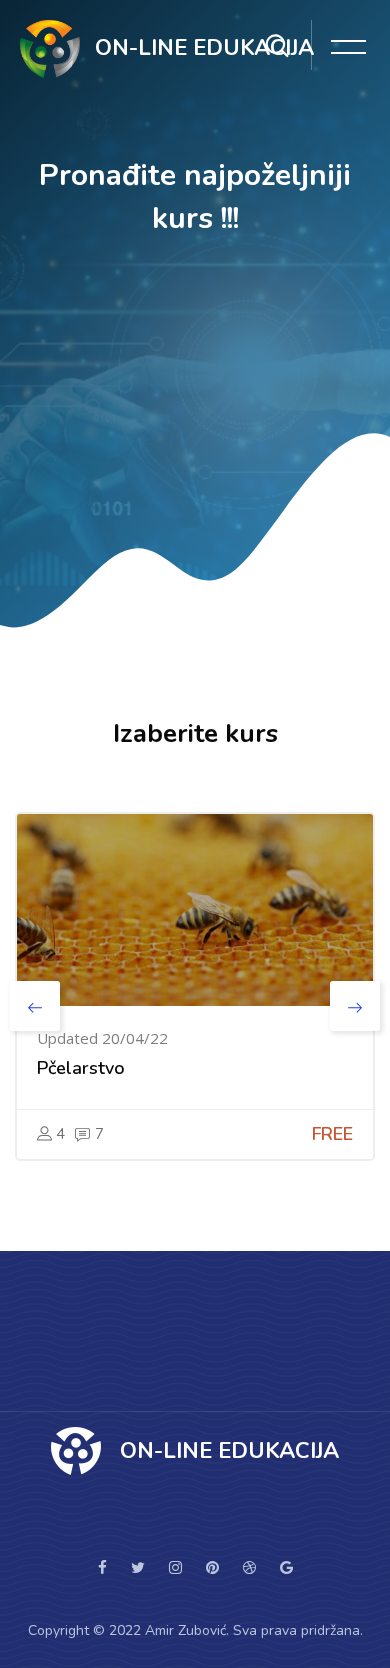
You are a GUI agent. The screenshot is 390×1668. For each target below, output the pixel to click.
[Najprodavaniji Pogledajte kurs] (195, 910)
